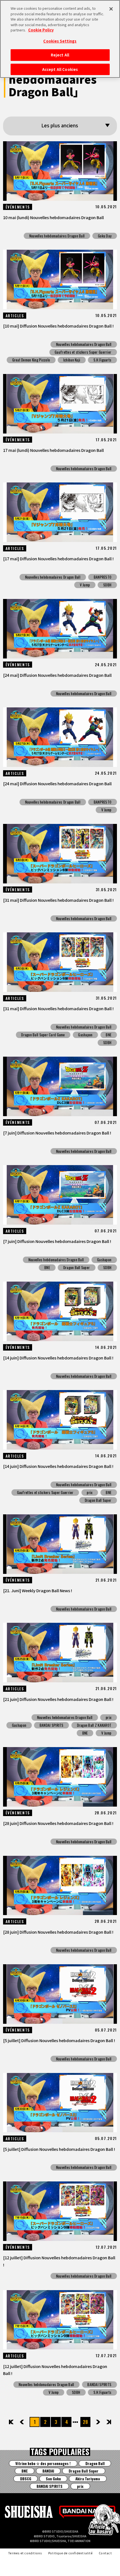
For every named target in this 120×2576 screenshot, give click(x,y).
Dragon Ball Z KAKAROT (94, 1725)
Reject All (60, 55)
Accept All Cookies (60, 69)
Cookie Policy (41, 30)
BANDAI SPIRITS (52, 1725)
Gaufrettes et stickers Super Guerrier (83, 352)
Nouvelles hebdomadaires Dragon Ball (57, 236)
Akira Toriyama (88, 2479)
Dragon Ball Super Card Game (43, 1035)
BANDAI (48, 2471)
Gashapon (85, 1035)
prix (90, 1492)
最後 (108, 2422)
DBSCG (26, 2479)
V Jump (85, 585)
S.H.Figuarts (102, 360)
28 (85, 2422)
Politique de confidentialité (70, 2553)
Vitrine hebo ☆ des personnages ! (43, 2463)
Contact (105, 2553)
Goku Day (105, 236)
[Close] (111, 9)
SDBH (107, 585)
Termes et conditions (25, 2553)
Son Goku (53, 2479)
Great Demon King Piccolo (31, 360)
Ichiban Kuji (72, 360)
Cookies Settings (60, 41)
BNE (109, 1035)
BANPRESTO (103, 577)
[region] (60, 39)
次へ (94, 2422)
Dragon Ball (95, 2463)
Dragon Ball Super (77, 1267)
